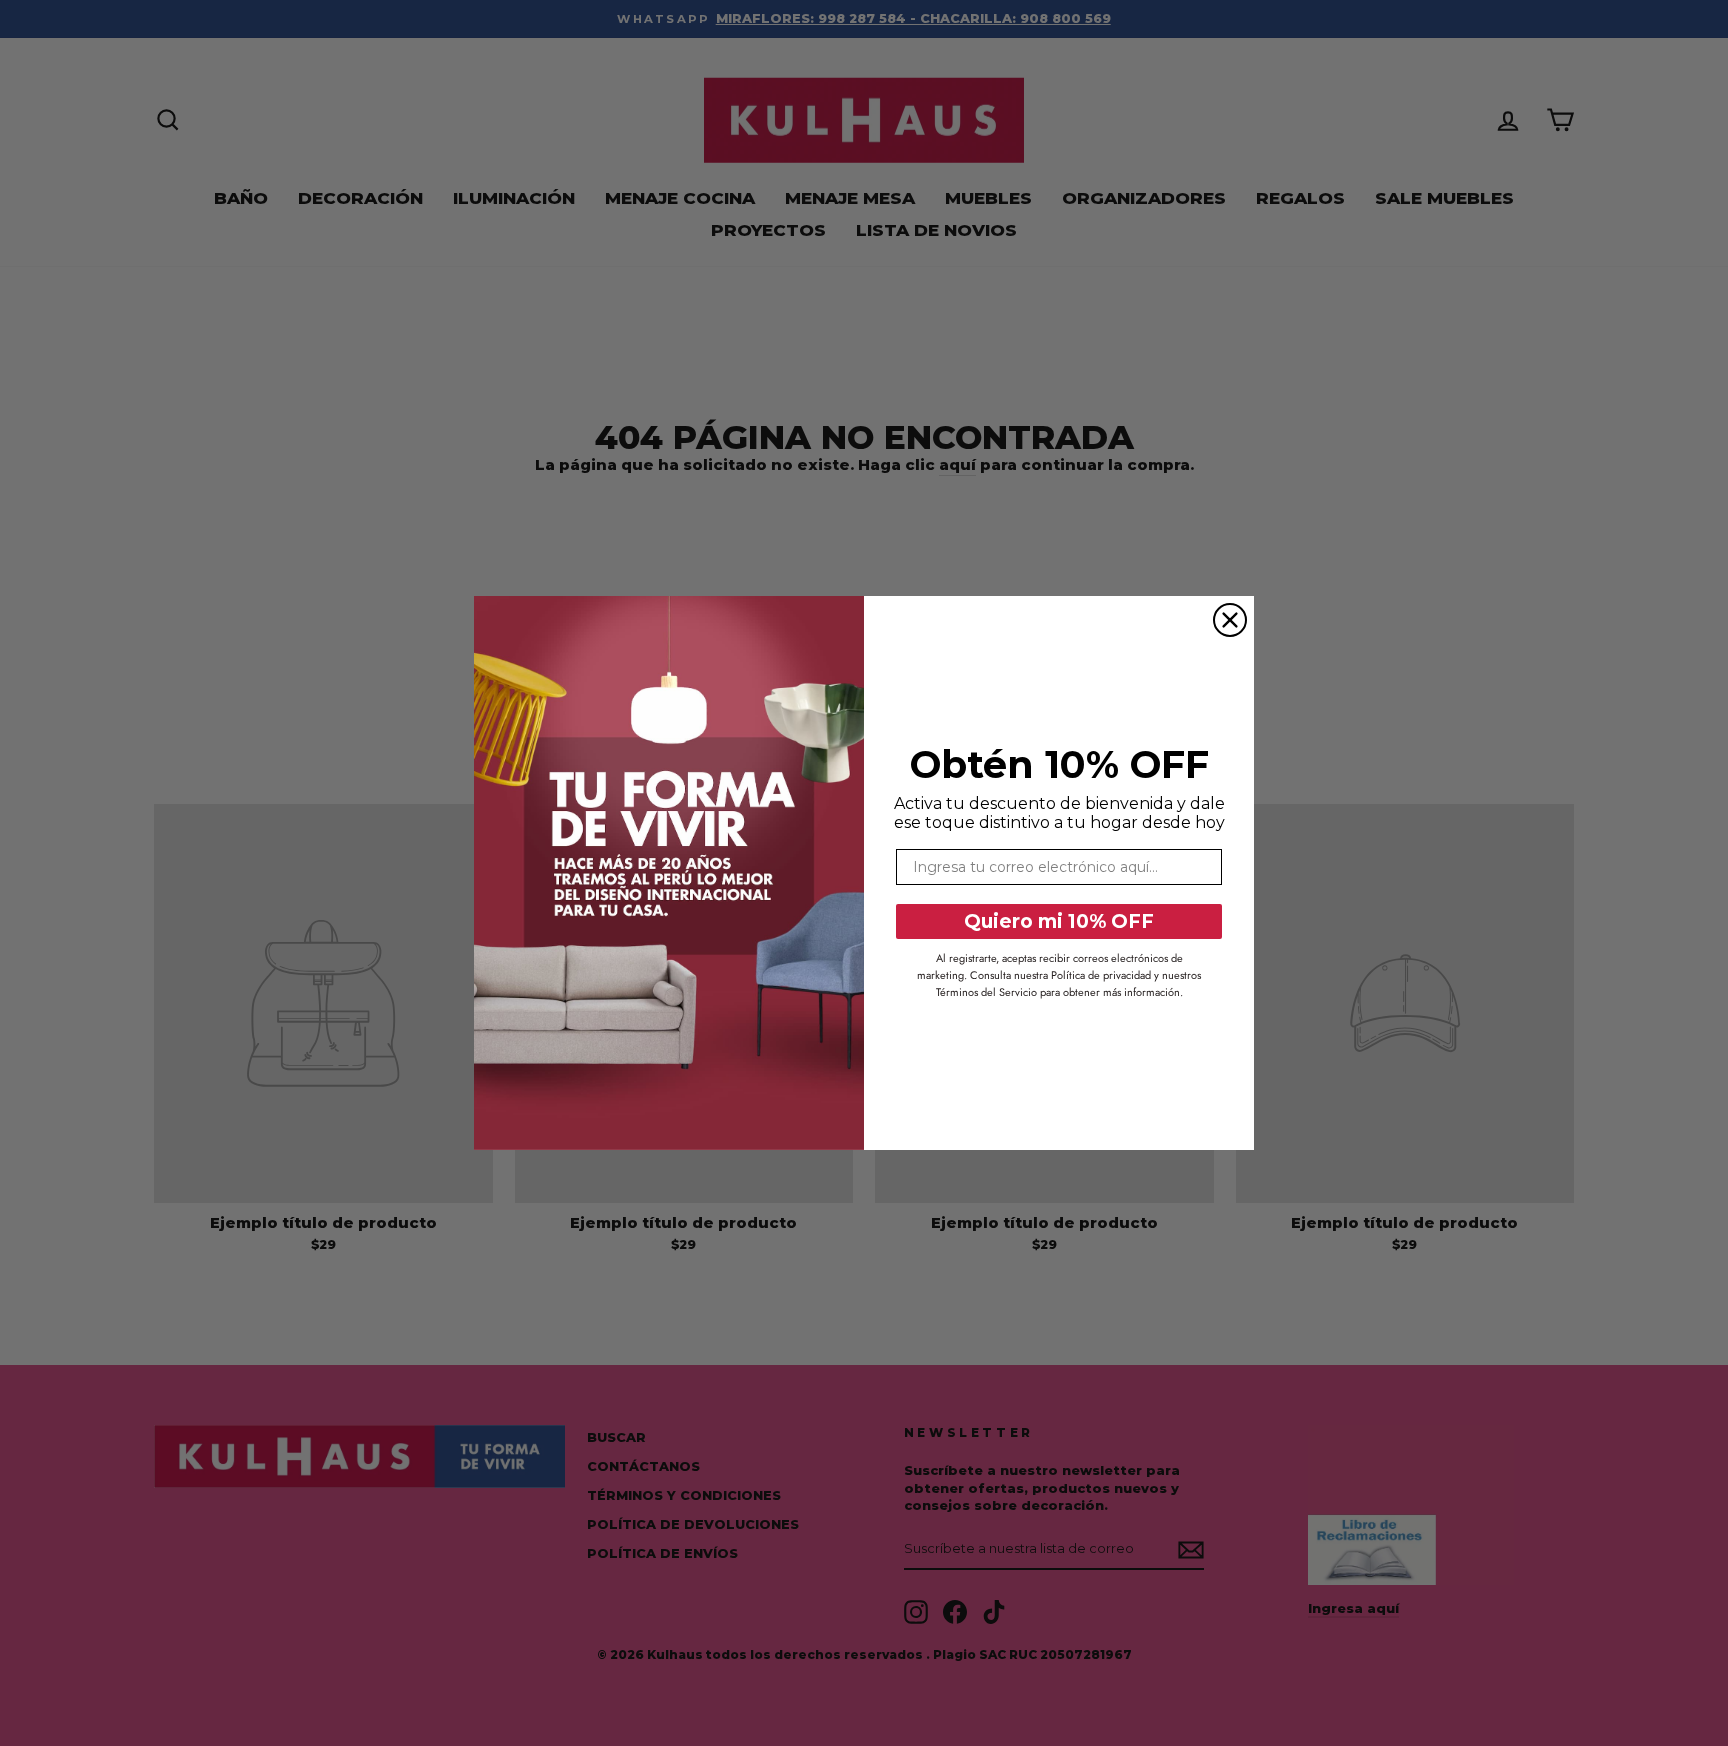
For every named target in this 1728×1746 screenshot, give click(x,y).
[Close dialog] (1230, 620)
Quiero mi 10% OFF (1059, 921)
